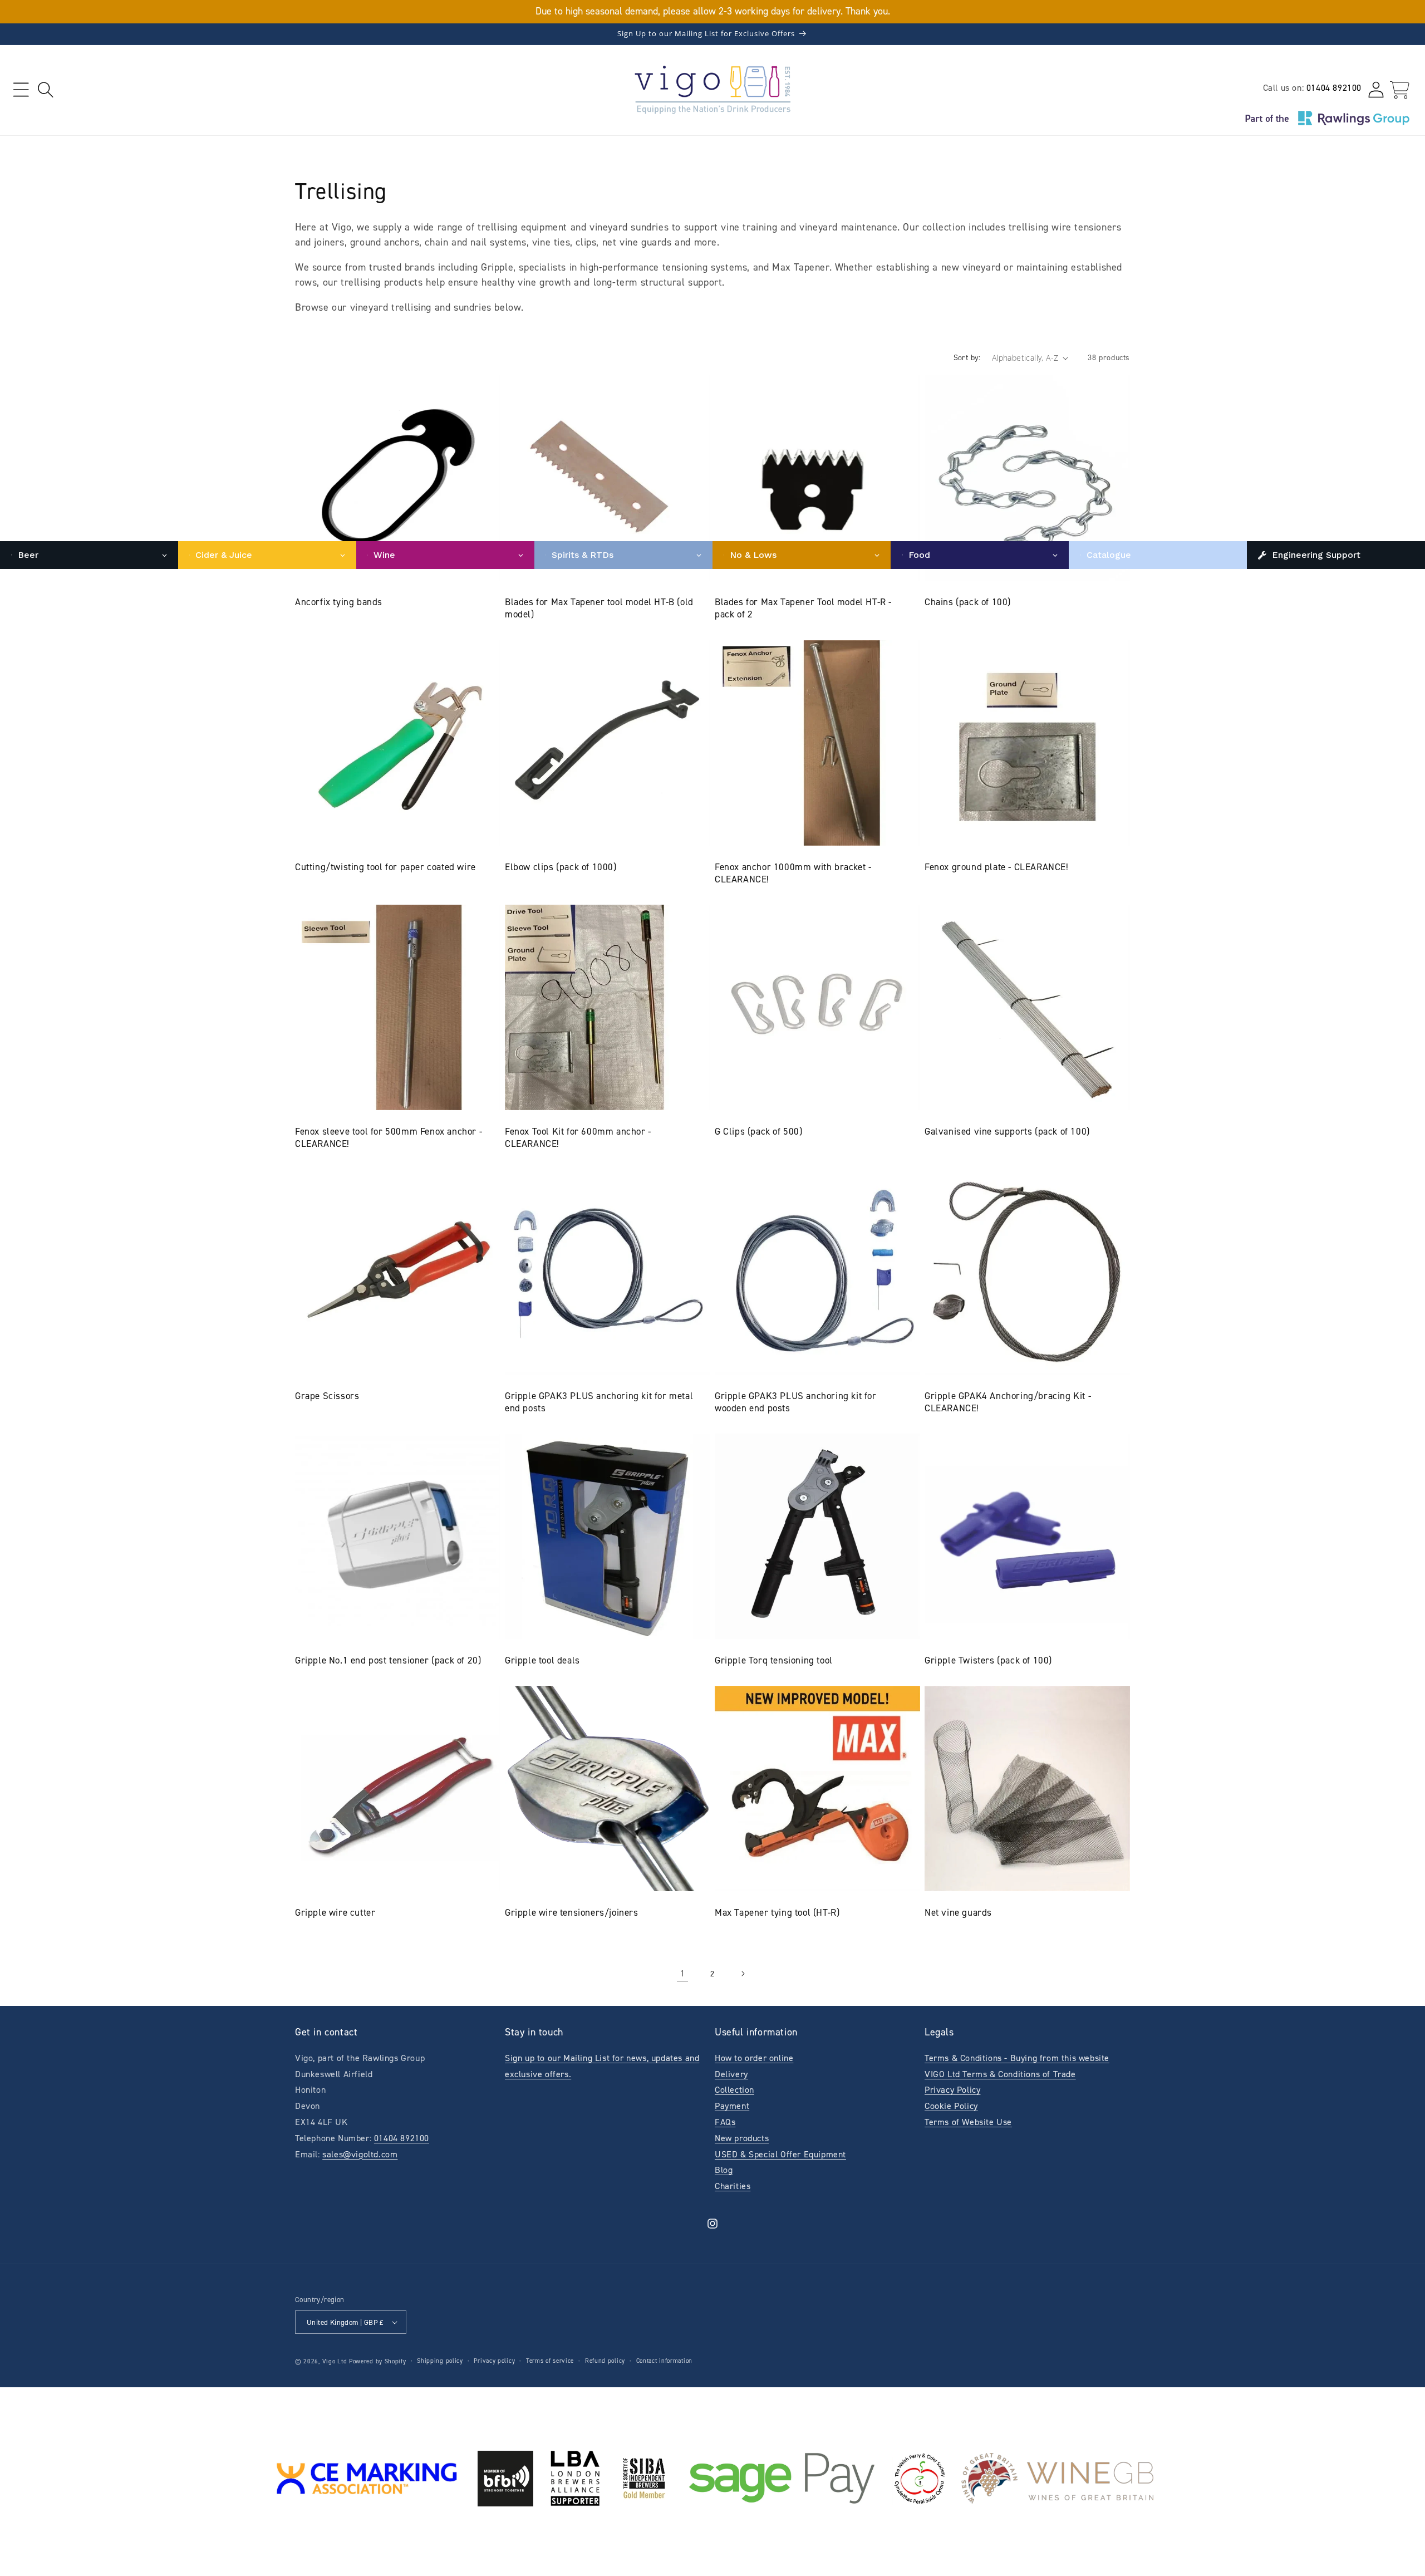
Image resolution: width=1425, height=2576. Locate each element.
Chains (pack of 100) (968, 602)
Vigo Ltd (335, 2361)
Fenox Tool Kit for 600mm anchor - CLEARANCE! (578, 1137)
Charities (733, 2186)
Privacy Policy (952, 2090)
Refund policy (605, 2361)
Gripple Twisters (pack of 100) (988, 1660)
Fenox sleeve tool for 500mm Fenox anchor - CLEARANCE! (389, 1137)
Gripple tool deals (542, 1660)
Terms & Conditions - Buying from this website (1017, 2058)
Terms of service (550, 2361)
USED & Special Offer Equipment (780, 2154)
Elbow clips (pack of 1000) (561, 867)
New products (742, 2138)
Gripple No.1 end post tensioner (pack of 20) (388, 1660)
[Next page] (743, 1974)
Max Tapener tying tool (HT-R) (777, 1912)
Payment (732, 2106)
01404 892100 (1334, 88)
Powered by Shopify (378, 2361)
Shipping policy (440, 2361)
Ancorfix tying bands (339, 602)
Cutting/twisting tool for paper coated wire (385, 867)
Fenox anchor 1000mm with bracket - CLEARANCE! (793, 873)
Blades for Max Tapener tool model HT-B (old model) (599, 608)
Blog (724, 2170)
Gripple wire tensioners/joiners (572, 1912)
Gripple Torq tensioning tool (774, 1660)
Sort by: (967, 358)
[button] (21, 90)
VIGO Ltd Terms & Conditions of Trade (1000, 2074)
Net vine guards (958, 1912)
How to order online (754, 2058)
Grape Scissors (327, 1396)
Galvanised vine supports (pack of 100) (1007, 1131)
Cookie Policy (951, 2106)
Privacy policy (494, 2361)
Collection (734, 2090)
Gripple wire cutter (335, 1912)
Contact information (664, 2361)
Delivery (731, 2074)
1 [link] (683, 1973)
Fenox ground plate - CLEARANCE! (997, 867)
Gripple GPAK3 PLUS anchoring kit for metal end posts (599, 1402)
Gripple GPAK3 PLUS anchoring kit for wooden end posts (796, 1402)
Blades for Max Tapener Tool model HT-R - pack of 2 (803, 608)
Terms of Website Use (968, 2122)
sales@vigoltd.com (360, 2154)
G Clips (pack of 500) (759, 1131)
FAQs (725, 2122)
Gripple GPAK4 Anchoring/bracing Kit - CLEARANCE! (1008, 1402)
